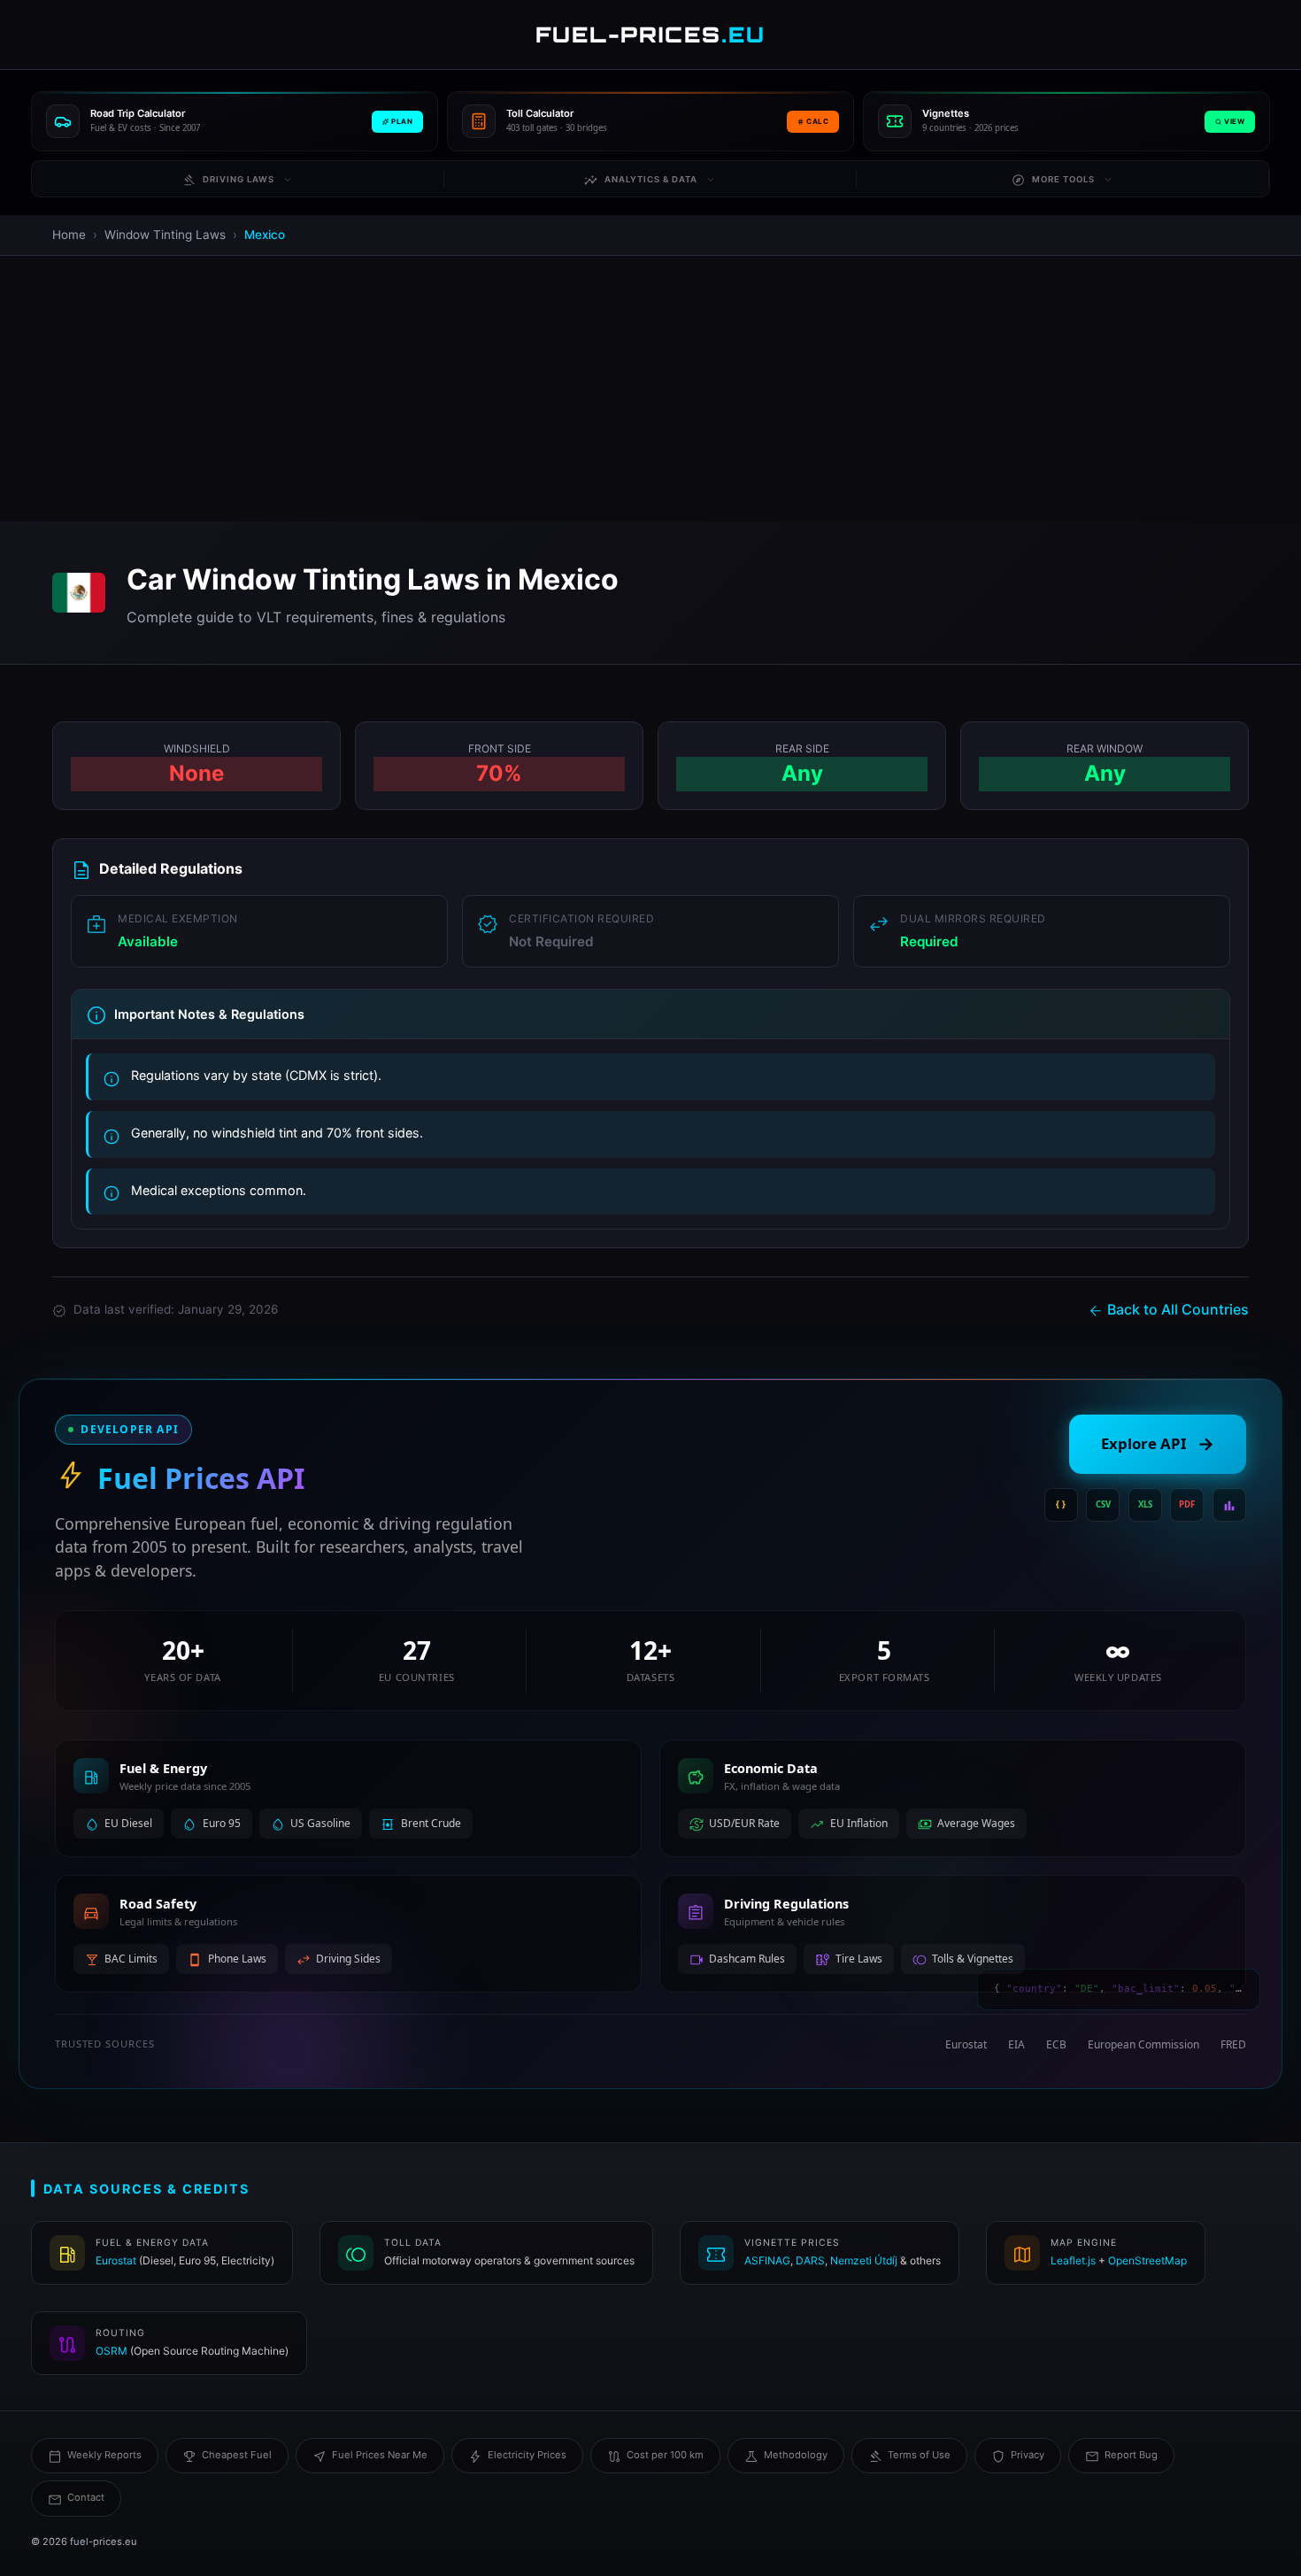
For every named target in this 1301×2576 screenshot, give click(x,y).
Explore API (1158, 1443)
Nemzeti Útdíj (864, 2260)
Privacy (1028, 2455)
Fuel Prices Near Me (380, 2455)
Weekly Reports (104, 2455)
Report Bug (1131, 2455)
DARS (810, 2260)
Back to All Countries (1178, 1309)
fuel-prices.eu (104, 2541)
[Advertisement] (650, 389)
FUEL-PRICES (650, 35)
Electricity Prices (527, 2455)
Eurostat (116, 2260)
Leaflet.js (1073, 2260)
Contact (86, 2497)
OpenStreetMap (1147, 2260)
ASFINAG (767, 2260)
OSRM (112, 2351)
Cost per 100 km (665, 2455)
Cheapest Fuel (237, 2455)
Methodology (796, 2455)
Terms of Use (919, 2455)
